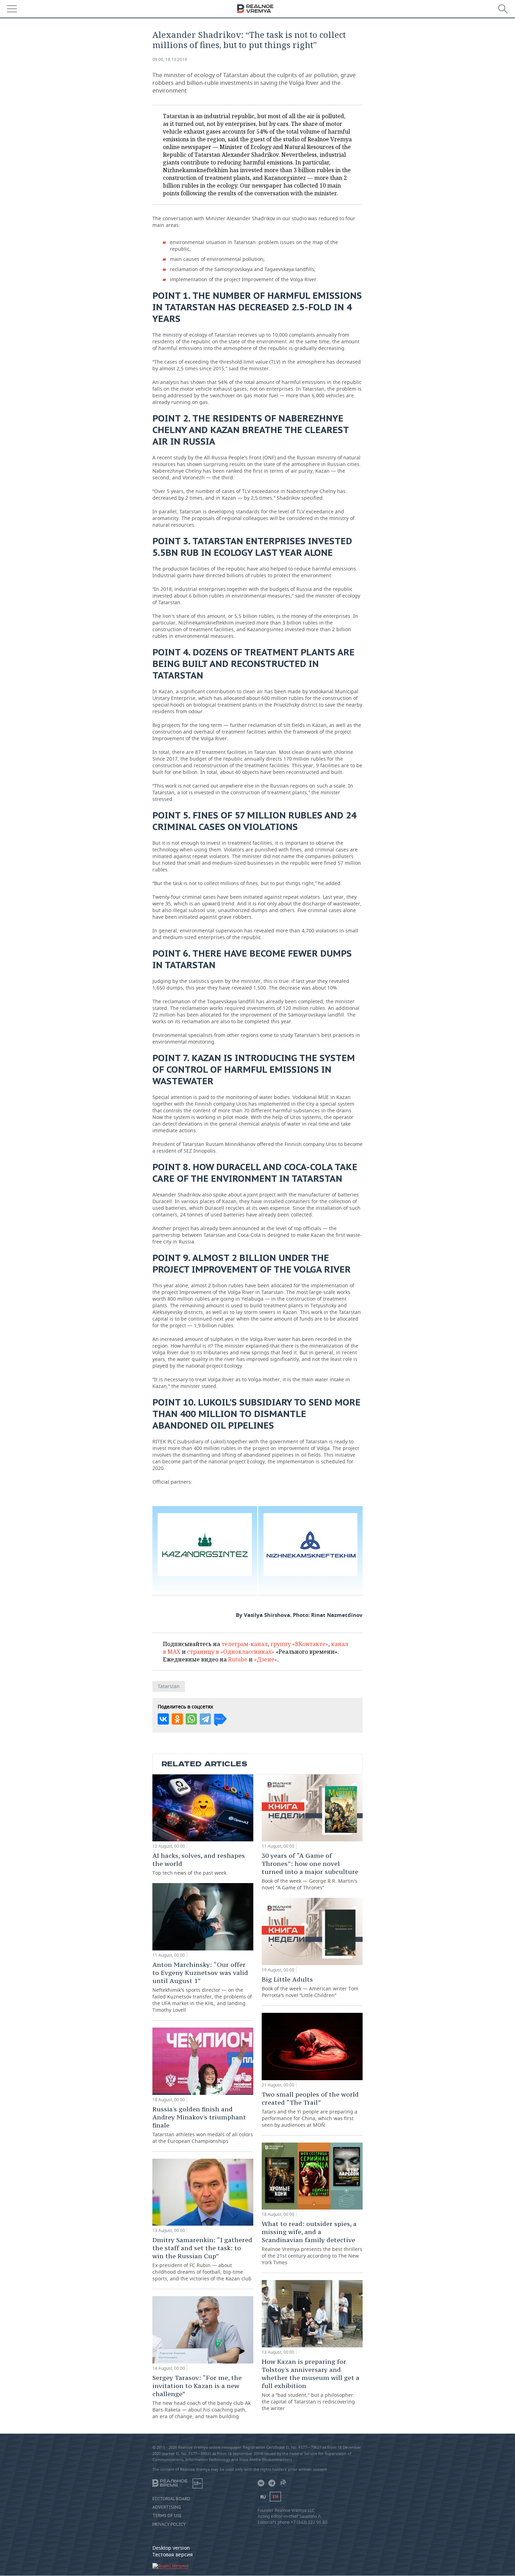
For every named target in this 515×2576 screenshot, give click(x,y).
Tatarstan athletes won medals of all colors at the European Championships (203, 2125)
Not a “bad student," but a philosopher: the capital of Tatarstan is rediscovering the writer (311, 2385)
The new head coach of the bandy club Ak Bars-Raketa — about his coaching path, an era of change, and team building (201, 2397)
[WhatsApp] (191, 1719)
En (275, 2497)
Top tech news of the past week (199, 1864)
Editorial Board (171, 2499)
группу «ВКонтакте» (299, 1644)
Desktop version (171, 2548)
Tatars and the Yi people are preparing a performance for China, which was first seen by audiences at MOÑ (310, 2109)
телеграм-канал (245, 1644)
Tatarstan (169, 1686)
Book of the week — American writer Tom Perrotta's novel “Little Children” (310, 1987)
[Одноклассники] (177, 1719)
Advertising (167, 2507)
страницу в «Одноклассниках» (231, 1652)
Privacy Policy (169, 2524)
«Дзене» (266, 1659)
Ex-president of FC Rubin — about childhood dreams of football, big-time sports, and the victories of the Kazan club (202, 2259)
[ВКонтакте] (163, 1719)
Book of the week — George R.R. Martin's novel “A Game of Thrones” (310, 1871)
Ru (263, 2497)
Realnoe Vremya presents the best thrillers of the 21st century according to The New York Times (312, 2243)
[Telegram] (205, 1719)
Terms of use (167, 2516)
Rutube (238, 1659)
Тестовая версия (173, 2554)
